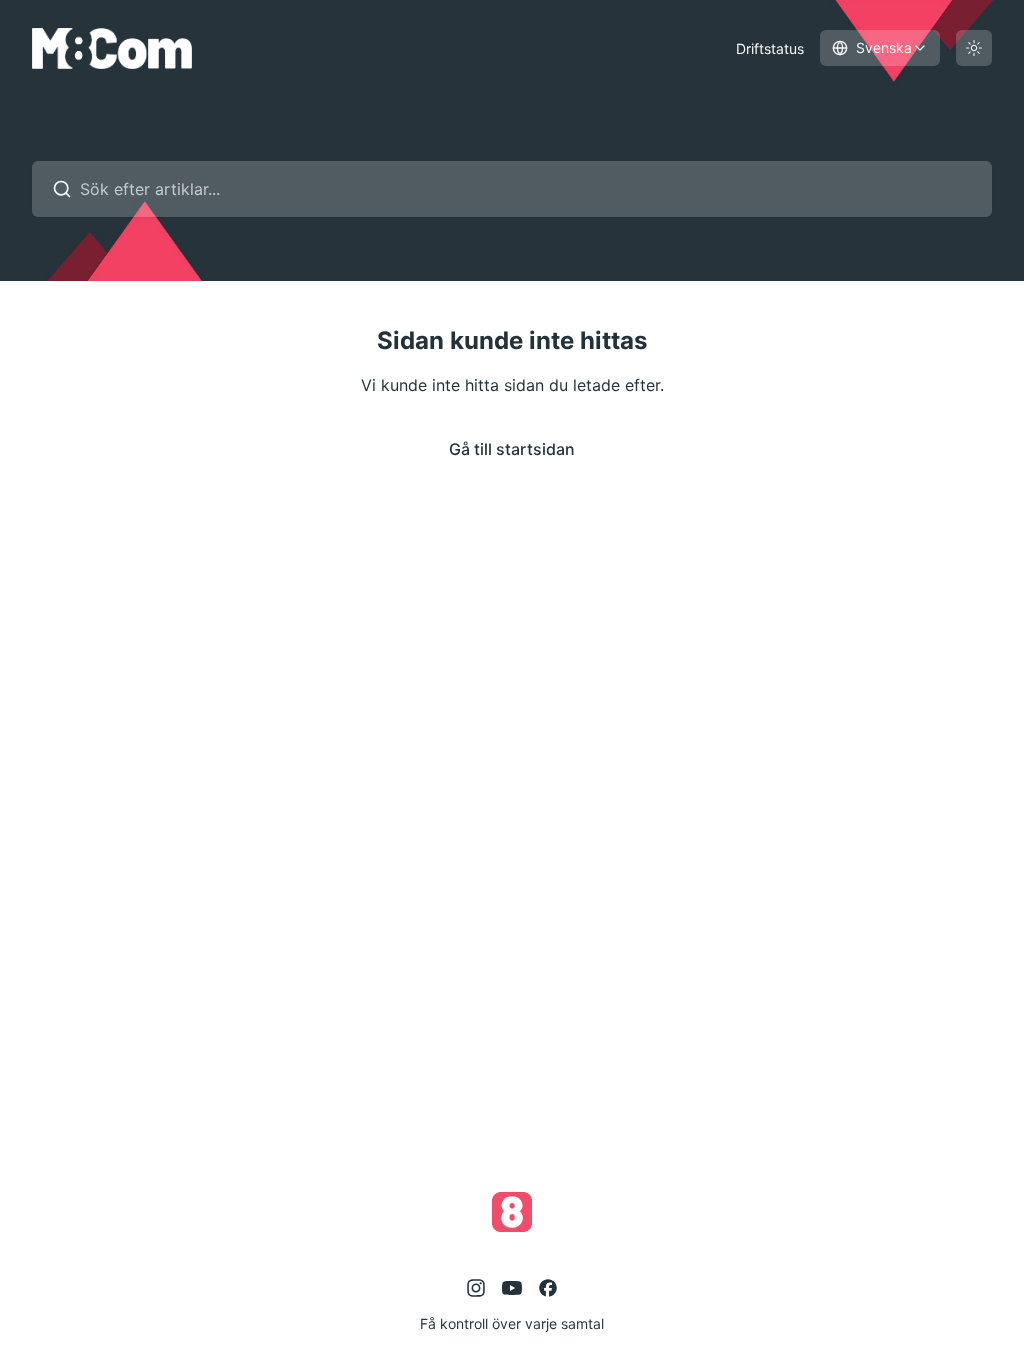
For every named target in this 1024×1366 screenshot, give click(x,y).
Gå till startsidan (512, 449)
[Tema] (974, 48)
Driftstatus (770, 48)
